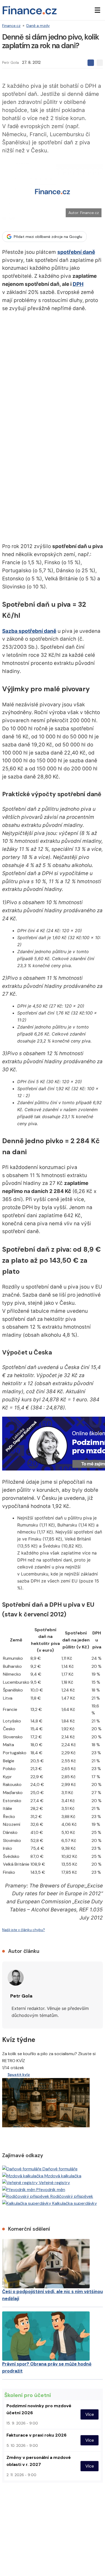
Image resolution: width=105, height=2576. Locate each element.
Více (90, 2414)
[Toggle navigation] (97, 10)
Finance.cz (11, 26)
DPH (78, 284)
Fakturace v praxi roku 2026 (36, 2435)
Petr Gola (10, 62)
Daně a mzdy (38, 26)
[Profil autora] (16, 1978)
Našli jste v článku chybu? (24, 1930)
